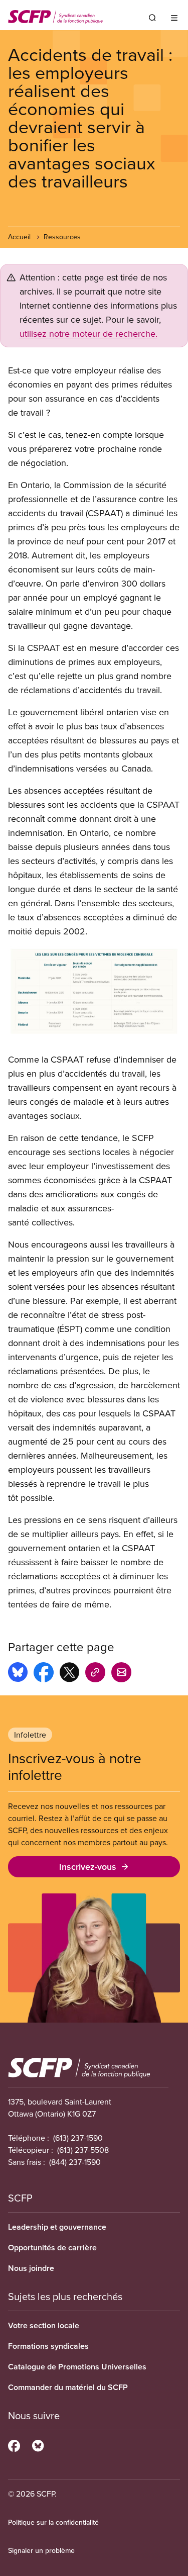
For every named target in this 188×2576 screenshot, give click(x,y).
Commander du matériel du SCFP (68, 2387)
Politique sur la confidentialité (53, 2522)
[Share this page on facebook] (44, 1674)
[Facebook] (14, 2444)
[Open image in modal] (94, 991)
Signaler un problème (41, 2550)
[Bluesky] (38, 2444)
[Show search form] (152, 18)
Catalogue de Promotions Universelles (77, 2367)
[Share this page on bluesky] (18, 1674)
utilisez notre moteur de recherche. (88, 333)
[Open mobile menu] (174, 18)
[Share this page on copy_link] (95, 1674)
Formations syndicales (48, 2346)
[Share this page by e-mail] (121, 1674)
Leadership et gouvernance (57, 2227)
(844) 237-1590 (75, 2162)
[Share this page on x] (69, 1674)
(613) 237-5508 (83, 2150)
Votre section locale (44, 2325)
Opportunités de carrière (52, 2248)
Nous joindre (31, 2268)
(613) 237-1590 (78, 2138)
